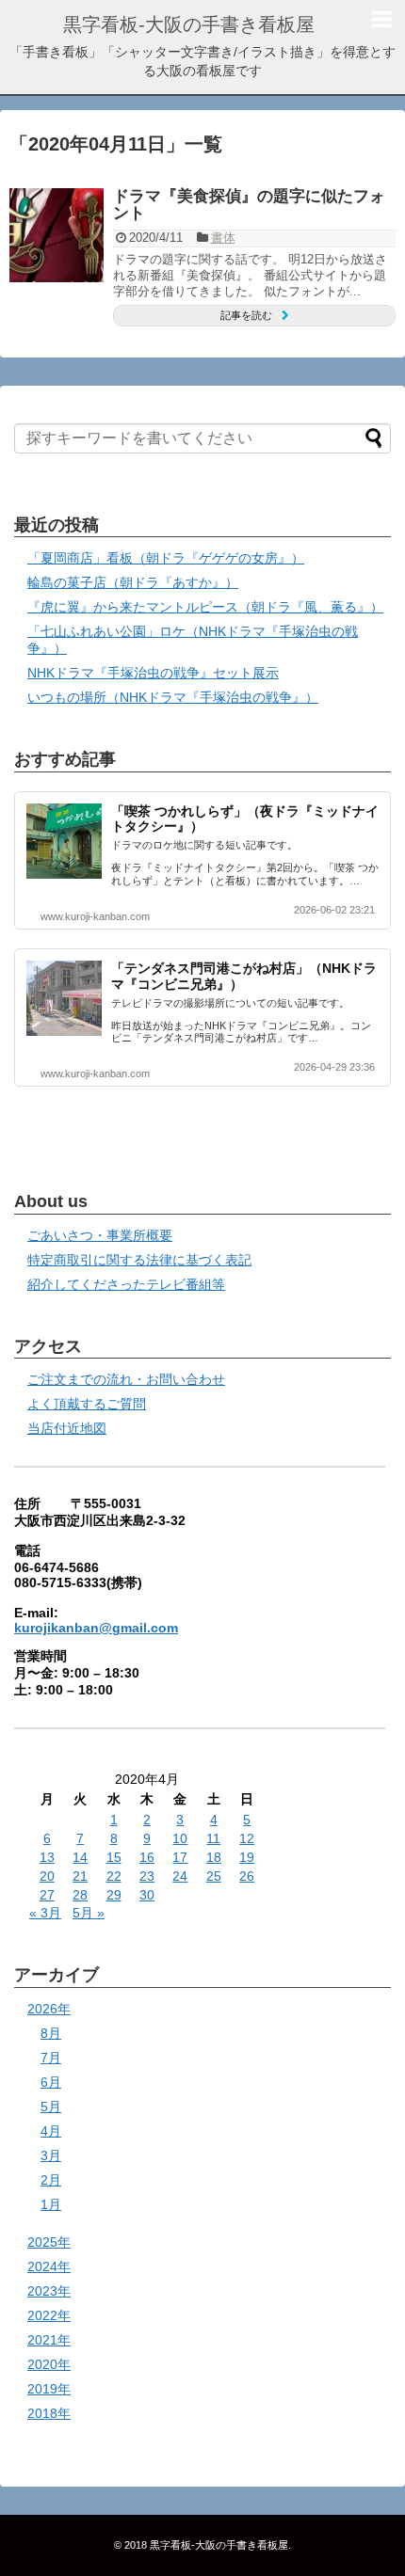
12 (247, 1838)
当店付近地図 (67, 1428)
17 (180, 1857)
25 (214, 1876)
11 (213, 1838)
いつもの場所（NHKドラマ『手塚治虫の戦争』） (173, 697)
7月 (51, 2058)
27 (47, 1895)
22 (114, 1876)
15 (114, 1857)
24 (180, 1876)
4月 (51, 2131)
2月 (51, 2180)
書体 (223, 238)
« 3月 (45, 1913)
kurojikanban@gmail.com (96, 1628)
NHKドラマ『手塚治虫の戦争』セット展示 (153, 673)
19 (247, 1857)
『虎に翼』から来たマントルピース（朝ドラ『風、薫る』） (205, 607)
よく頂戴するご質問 (87, 1404)
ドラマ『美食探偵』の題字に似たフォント (249, 205)
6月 (51, 2082)
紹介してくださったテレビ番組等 (126, 1284)
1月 (51, 2204)
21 (80, 1876)
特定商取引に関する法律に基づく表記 (139, 1260)
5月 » (89, 1913)
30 (147, 1895)
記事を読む (246, 315)
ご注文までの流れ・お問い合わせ (126, 1379)
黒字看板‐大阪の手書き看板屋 (189, 24)
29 (114, 1895)
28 (80, 1895)
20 (47, 1876)
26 (247, 1876)
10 (180, 1838)
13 (47, 1857)
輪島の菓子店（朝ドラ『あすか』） (133, 582)
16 (147, 1857)
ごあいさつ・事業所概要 (100, 1235)
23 (147, 1876)
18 (214, 1857)
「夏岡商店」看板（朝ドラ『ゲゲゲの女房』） (166, 558)
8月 (51, 2033)
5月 (51, 2107)
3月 (51, 2155)
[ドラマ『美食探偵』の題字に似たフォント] (57, 235)
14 (80, 1857)
